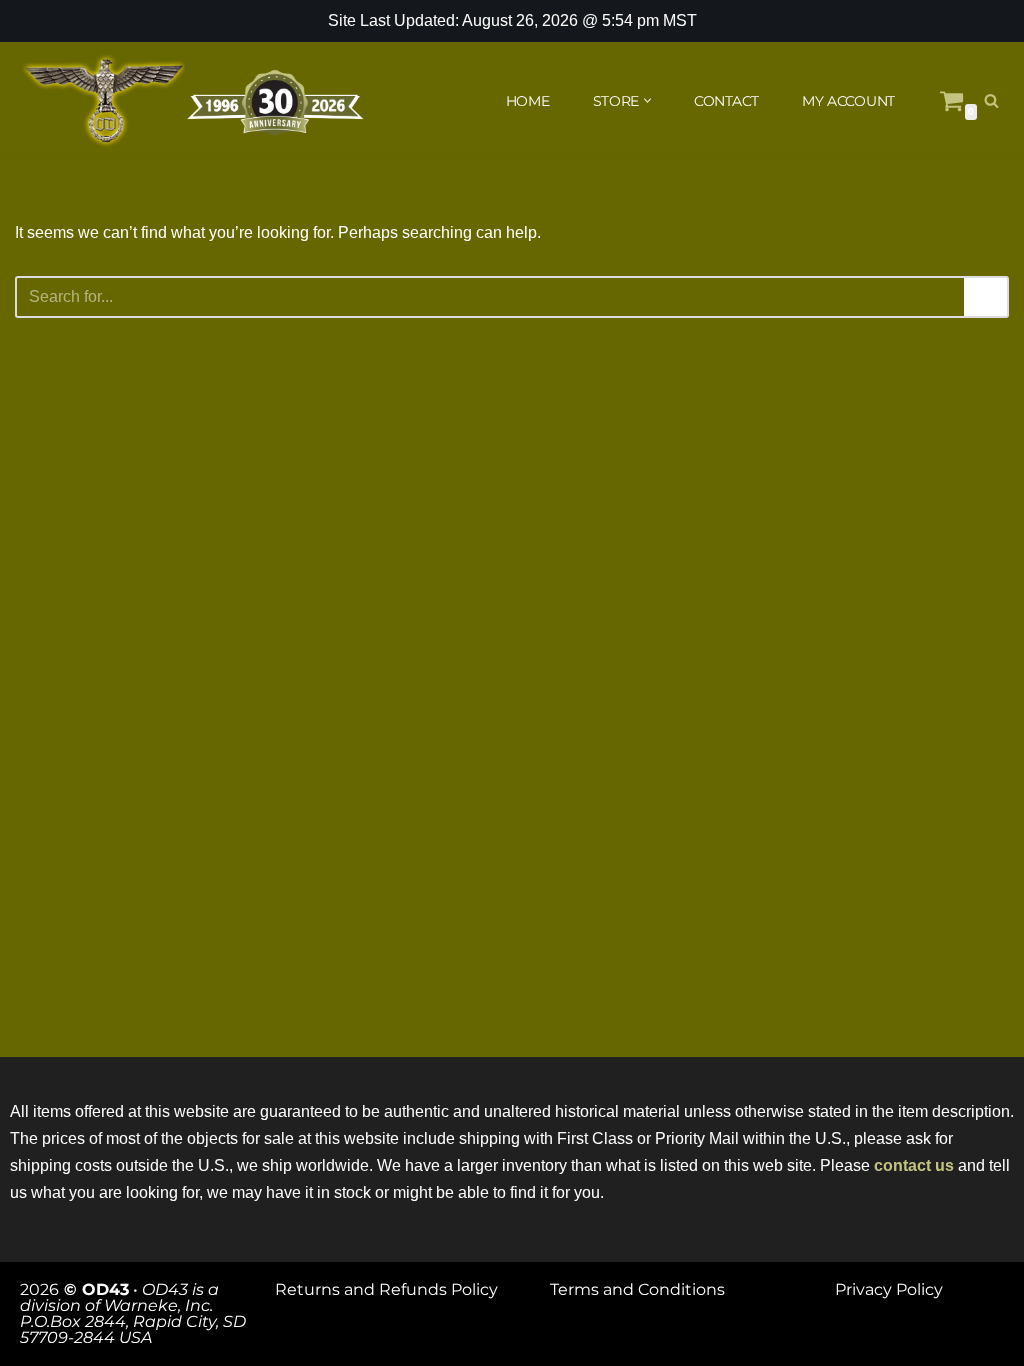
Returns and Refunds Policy (386, 1289)
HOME (528, 101)
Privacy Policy (889, 1289)
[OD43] (195, 101)
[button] (647, 100)
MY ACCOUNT (848, 101)
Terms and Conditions (637, 1289)
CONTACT (726, 101)
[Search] (991, 100)
